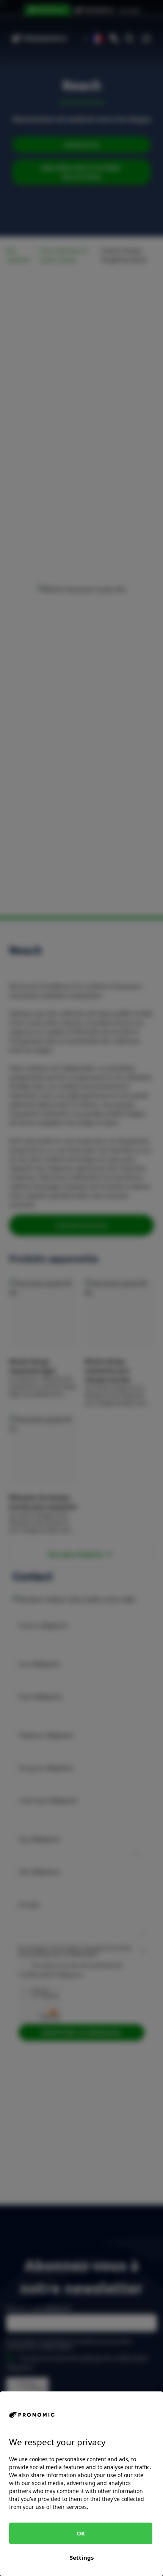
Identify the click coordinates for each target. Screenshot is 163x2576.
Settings (82, 2557)
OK (81, 2533)
